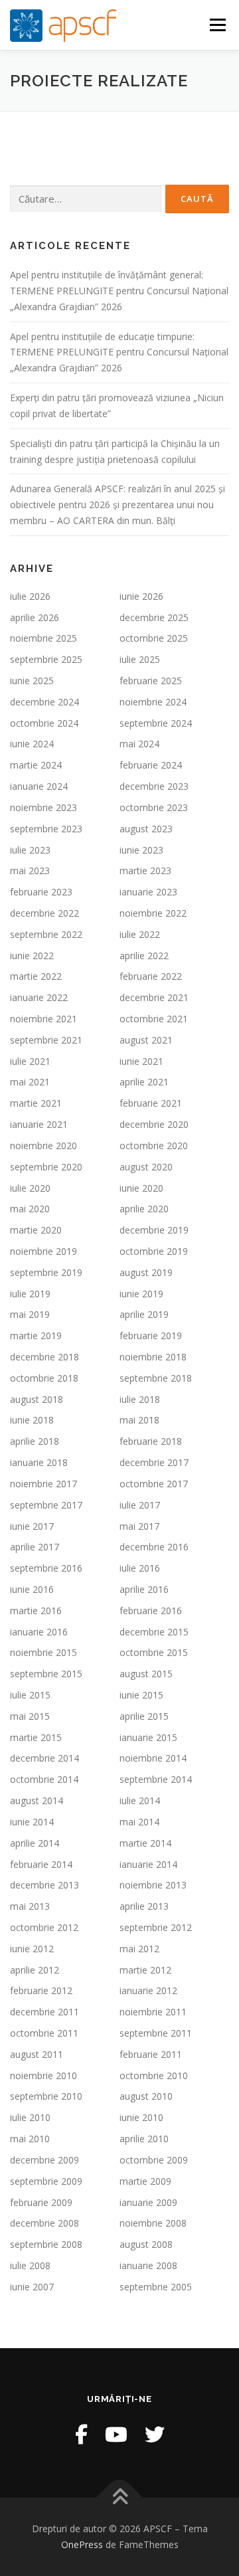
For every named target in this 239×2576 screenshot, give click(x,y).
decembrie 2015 (154, 1632)
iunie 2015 (141, 1695)
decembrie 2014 (44, 1758)
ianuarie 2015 (148, 1737)
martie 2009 (145, 2181)
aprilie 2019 (144, 1314)
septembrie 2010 (46, 2096)
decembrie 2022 (44, 913)
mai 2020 (30, 1209)
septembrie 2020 (46, 1167)
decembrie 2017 (154, 1462)
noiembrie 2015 (43, 1652)
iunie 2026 (141, 596)
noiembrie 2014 (153, 1758)
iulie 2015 (30, 1695)
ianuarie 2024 (39, 786)
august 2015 (146, 1674)
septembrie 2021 (46, 1040)
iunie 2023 (141, 850)
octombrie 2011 (44, 2033)
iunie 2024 (32, 744)
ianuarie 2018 (39, 1462)
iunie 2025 (32, 681)
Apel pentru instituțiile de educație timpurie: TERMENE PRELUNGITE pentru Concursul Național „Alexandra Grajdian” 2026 (119, 352)
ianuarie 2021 (39, 1124)
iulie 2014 (140, 1800)
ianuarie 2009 (148, 2202)
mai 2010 (30, 2139)
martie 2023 (145, 871)
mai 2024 (139, 744)
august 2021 (146, 1040)
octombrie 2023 (154, 807)
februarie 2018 (151, 1441)
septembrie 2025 (46, 659)
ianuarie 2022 (39, 997)
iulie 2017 (140, 1505)
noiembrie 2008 (153, 2223)
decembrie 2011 (44, 2012)
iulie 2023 (30, 850)
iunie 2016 (32, 1589)
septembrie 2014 (156, 1779)
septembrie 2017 (46, 1505)
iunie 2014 (32, 1822)
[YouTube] (116, 2434)
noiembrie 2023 (43, 807)
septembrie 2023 (46, 829)
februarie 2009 (41, 2202)
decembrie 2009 (44, 2160)
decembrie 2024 (44, 702)
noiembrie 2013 (153, 1885)
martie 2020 (36, 1230)
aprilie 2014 (35, 1843)
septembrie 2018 (156, 1378)
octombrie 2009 (154, 2160)
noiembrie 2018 (153, 1357)
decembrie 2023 (154, 786)
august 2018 (37, 1399)
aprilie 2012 (35, 1970)
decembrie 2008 (44, 2223)
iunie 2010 (141, 2117)
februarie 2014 (41, 1864)
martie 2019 (36, 1335)
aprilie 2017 (35, 1547)
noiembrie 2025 (43, 638)
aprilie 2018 (35, 1441)
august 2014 (37, 1800)
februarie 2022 (151, 976)
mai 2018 (139, 1420)
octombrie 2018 (44, 1378)
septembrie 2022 (46, 934)
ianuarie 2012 (148, 1990)
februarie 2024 (151, 765)
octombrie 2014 (44, 1779)
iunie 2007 (32, 2287)
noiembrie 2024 (153, 702)
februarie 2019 (151, 1335)
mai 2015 (30, 1716)
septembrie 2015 (46, 1674)
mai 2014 (139, 1822)
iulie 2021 (30, 1061)
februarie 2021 (151, 1103)
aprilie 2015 (144, 1716)
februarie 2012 (41, 1990)
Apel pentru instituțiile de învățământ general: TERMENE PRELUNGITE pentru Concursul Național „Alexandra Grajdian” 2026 (119, 291)
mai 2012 (139, 1949)
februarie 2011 (151, 2054)
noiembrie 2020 (43, 1146)
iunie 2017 (32, 1526)
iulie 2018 (140, 1399)
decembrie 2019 (154, 1230)
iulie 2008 (30, 2265)
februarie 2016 (151, 1610)
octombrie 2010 (154, 2075)
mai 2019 (30, 1314)
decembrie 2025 (154, 617)
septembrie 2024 (156, 723)
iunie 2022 (32, 956)
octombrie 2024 (44, 723)
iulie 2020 (30, 1188)
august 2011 (37, 2054)
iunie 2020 (141, 1188)
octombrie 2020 (154, 1146)
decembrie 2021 (154, 997)
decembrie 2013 (44, 1885)
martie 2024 (36, 765)
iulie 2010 (30, 2117)
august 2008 (146, 2244)
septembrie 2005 (156, 2287)
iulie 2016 (140, 1568)
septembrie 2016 (46, 1568)
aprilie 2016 (144, 1589)
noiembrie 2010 (43, 2075)
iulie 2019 (30, 1294)
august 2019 (146, 1272)
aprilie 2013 (144, 1906)
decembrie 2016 (154, 1547)
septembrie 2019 (46, 1272)
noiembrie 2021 (43, 1019)
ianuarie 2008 (148, 2265)
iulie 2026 (30, 596)
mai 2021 (30, 1082)
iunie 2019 (141, 1294)
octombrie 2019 (154, 1251)
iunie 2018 (32, 1420)
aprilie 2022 (144, 956)
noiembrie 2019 (43, 1251)
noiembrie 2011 (153, 2012)
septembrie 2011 (156, 2033)
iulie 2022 (140, 934)
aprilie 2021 (144, 1082)
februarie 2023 (41, 892)
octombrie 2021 (154, 1019)
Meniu (217, 25)
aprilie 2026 (35, 617)
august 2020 (146, 1167)
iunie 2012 (32, 1949)
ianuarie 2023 (148, 892)
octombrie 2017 (154, 1484)
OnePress (82, 2544)
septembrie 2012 (156, 1927)
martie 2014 (145, 1843)
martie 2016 (36, 1610)
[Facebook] (81, 2434)
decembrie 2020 (154, 1124)
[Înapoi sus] (120, 2498)
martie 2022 (36, 976)
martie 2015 (36, 1737)
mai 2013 (30, 1906)
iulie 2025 (140, 659)
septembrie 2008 (46, 2244)
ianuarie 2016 (39, 1632)
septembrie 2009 (46, 2181)
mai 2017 (139, 1526)
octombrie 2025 (154, 638)
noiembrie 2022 (153, 913)
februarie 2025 (151, 681)
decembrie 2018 (44, 1357)
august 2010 (146, 2096)
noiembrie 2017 (43, 1484)
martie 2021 (36, 1103)
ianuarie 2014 (148, 1864)
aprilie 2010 (144, 2139)
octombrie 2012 (44, 1927)
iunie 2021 (141, 1061)
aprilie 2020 (144, 1209)
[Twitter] (155, 2434)
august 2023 (146, 829)
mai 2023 (30, 871)
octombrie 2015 (154, 1652)
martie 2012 (145, 1970)
